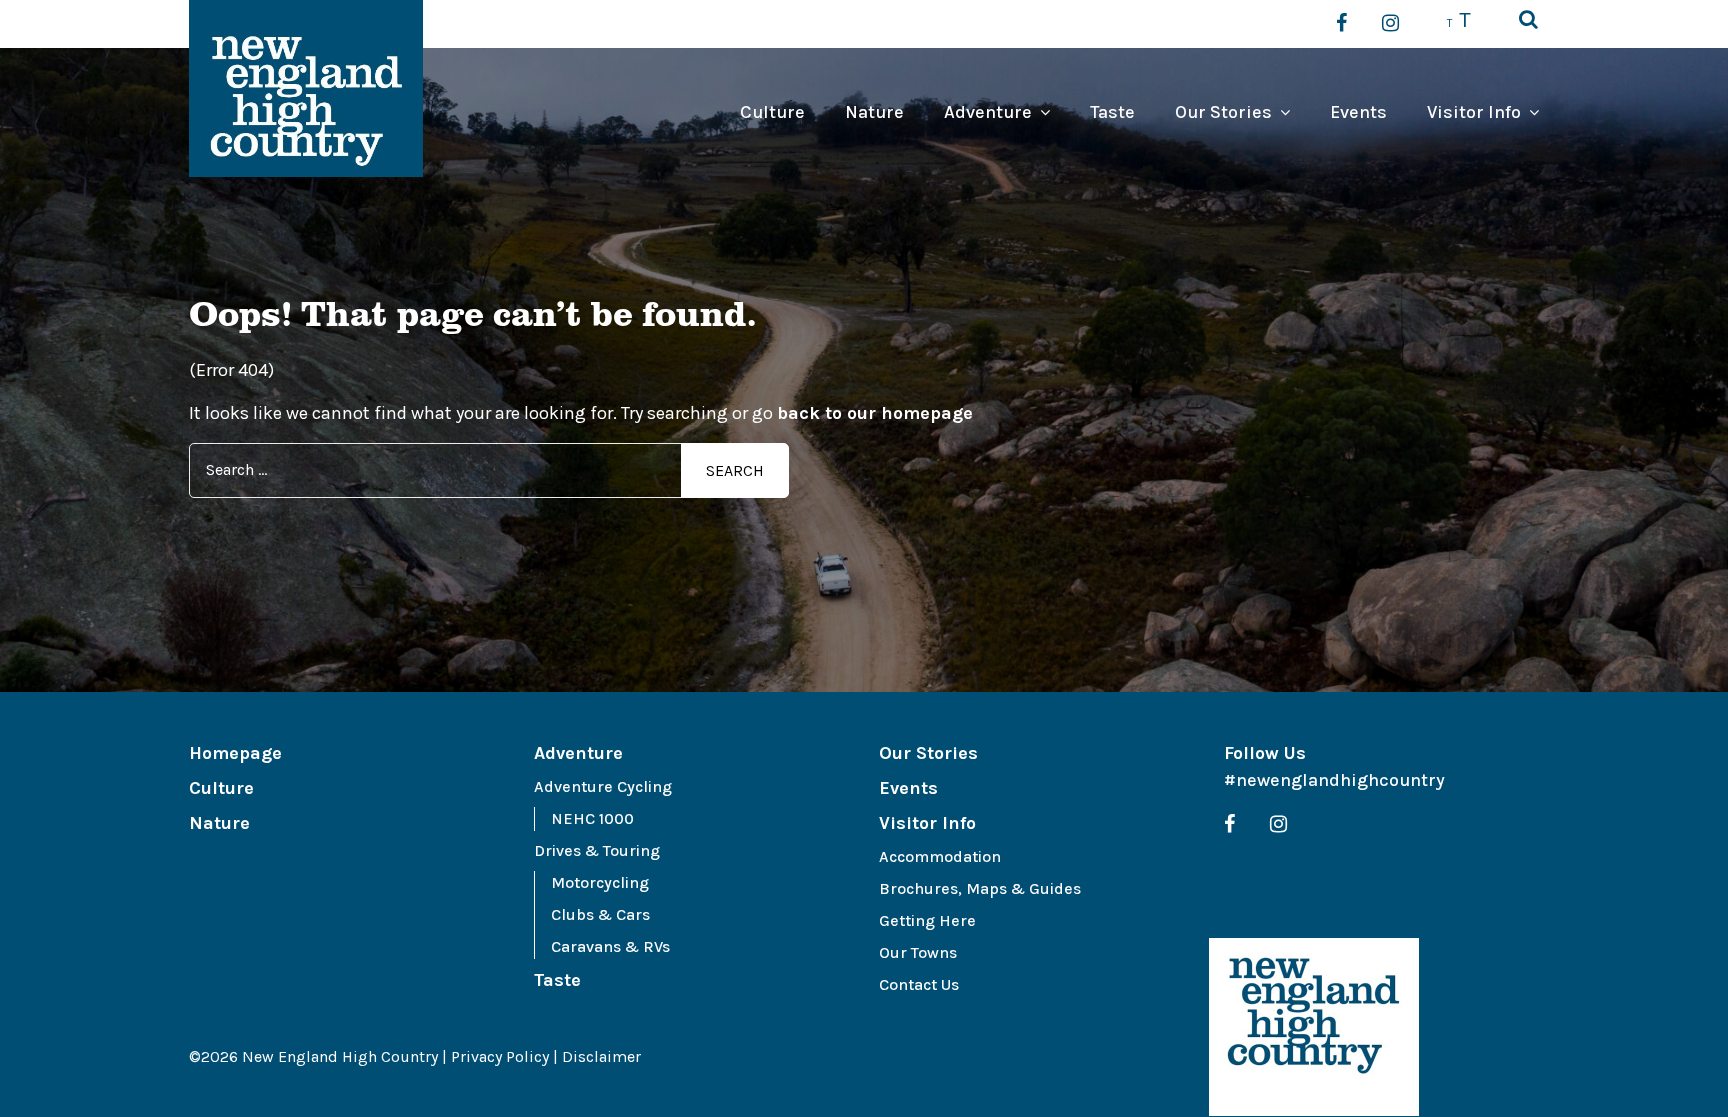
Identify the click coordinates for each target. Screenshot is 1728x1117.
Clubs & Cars (600, 914)
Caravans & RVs (610, 946)
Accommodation (940, 856)
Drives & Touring (597, 850)
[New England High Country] (1314, 1027)
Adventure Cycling (603, 786)
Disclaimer (601, 1056)
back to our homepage (875, 413)
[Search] (1528, 21)
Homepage (235, 753)
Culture (772, 112)
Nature (874, 112)
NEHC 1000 (592, 818)
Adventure (988, 112)
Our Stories (1223, 112)
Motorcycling (600, 882)
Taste (1112, 112)
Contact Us (919, 984)
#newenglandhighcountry (1334, 780)
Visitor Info (1474, 112)
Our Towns (918, 952)
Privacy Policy (500, 1056)
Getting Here (927, 920)
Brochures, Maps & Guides (980, 888)
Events (1358, 112)
